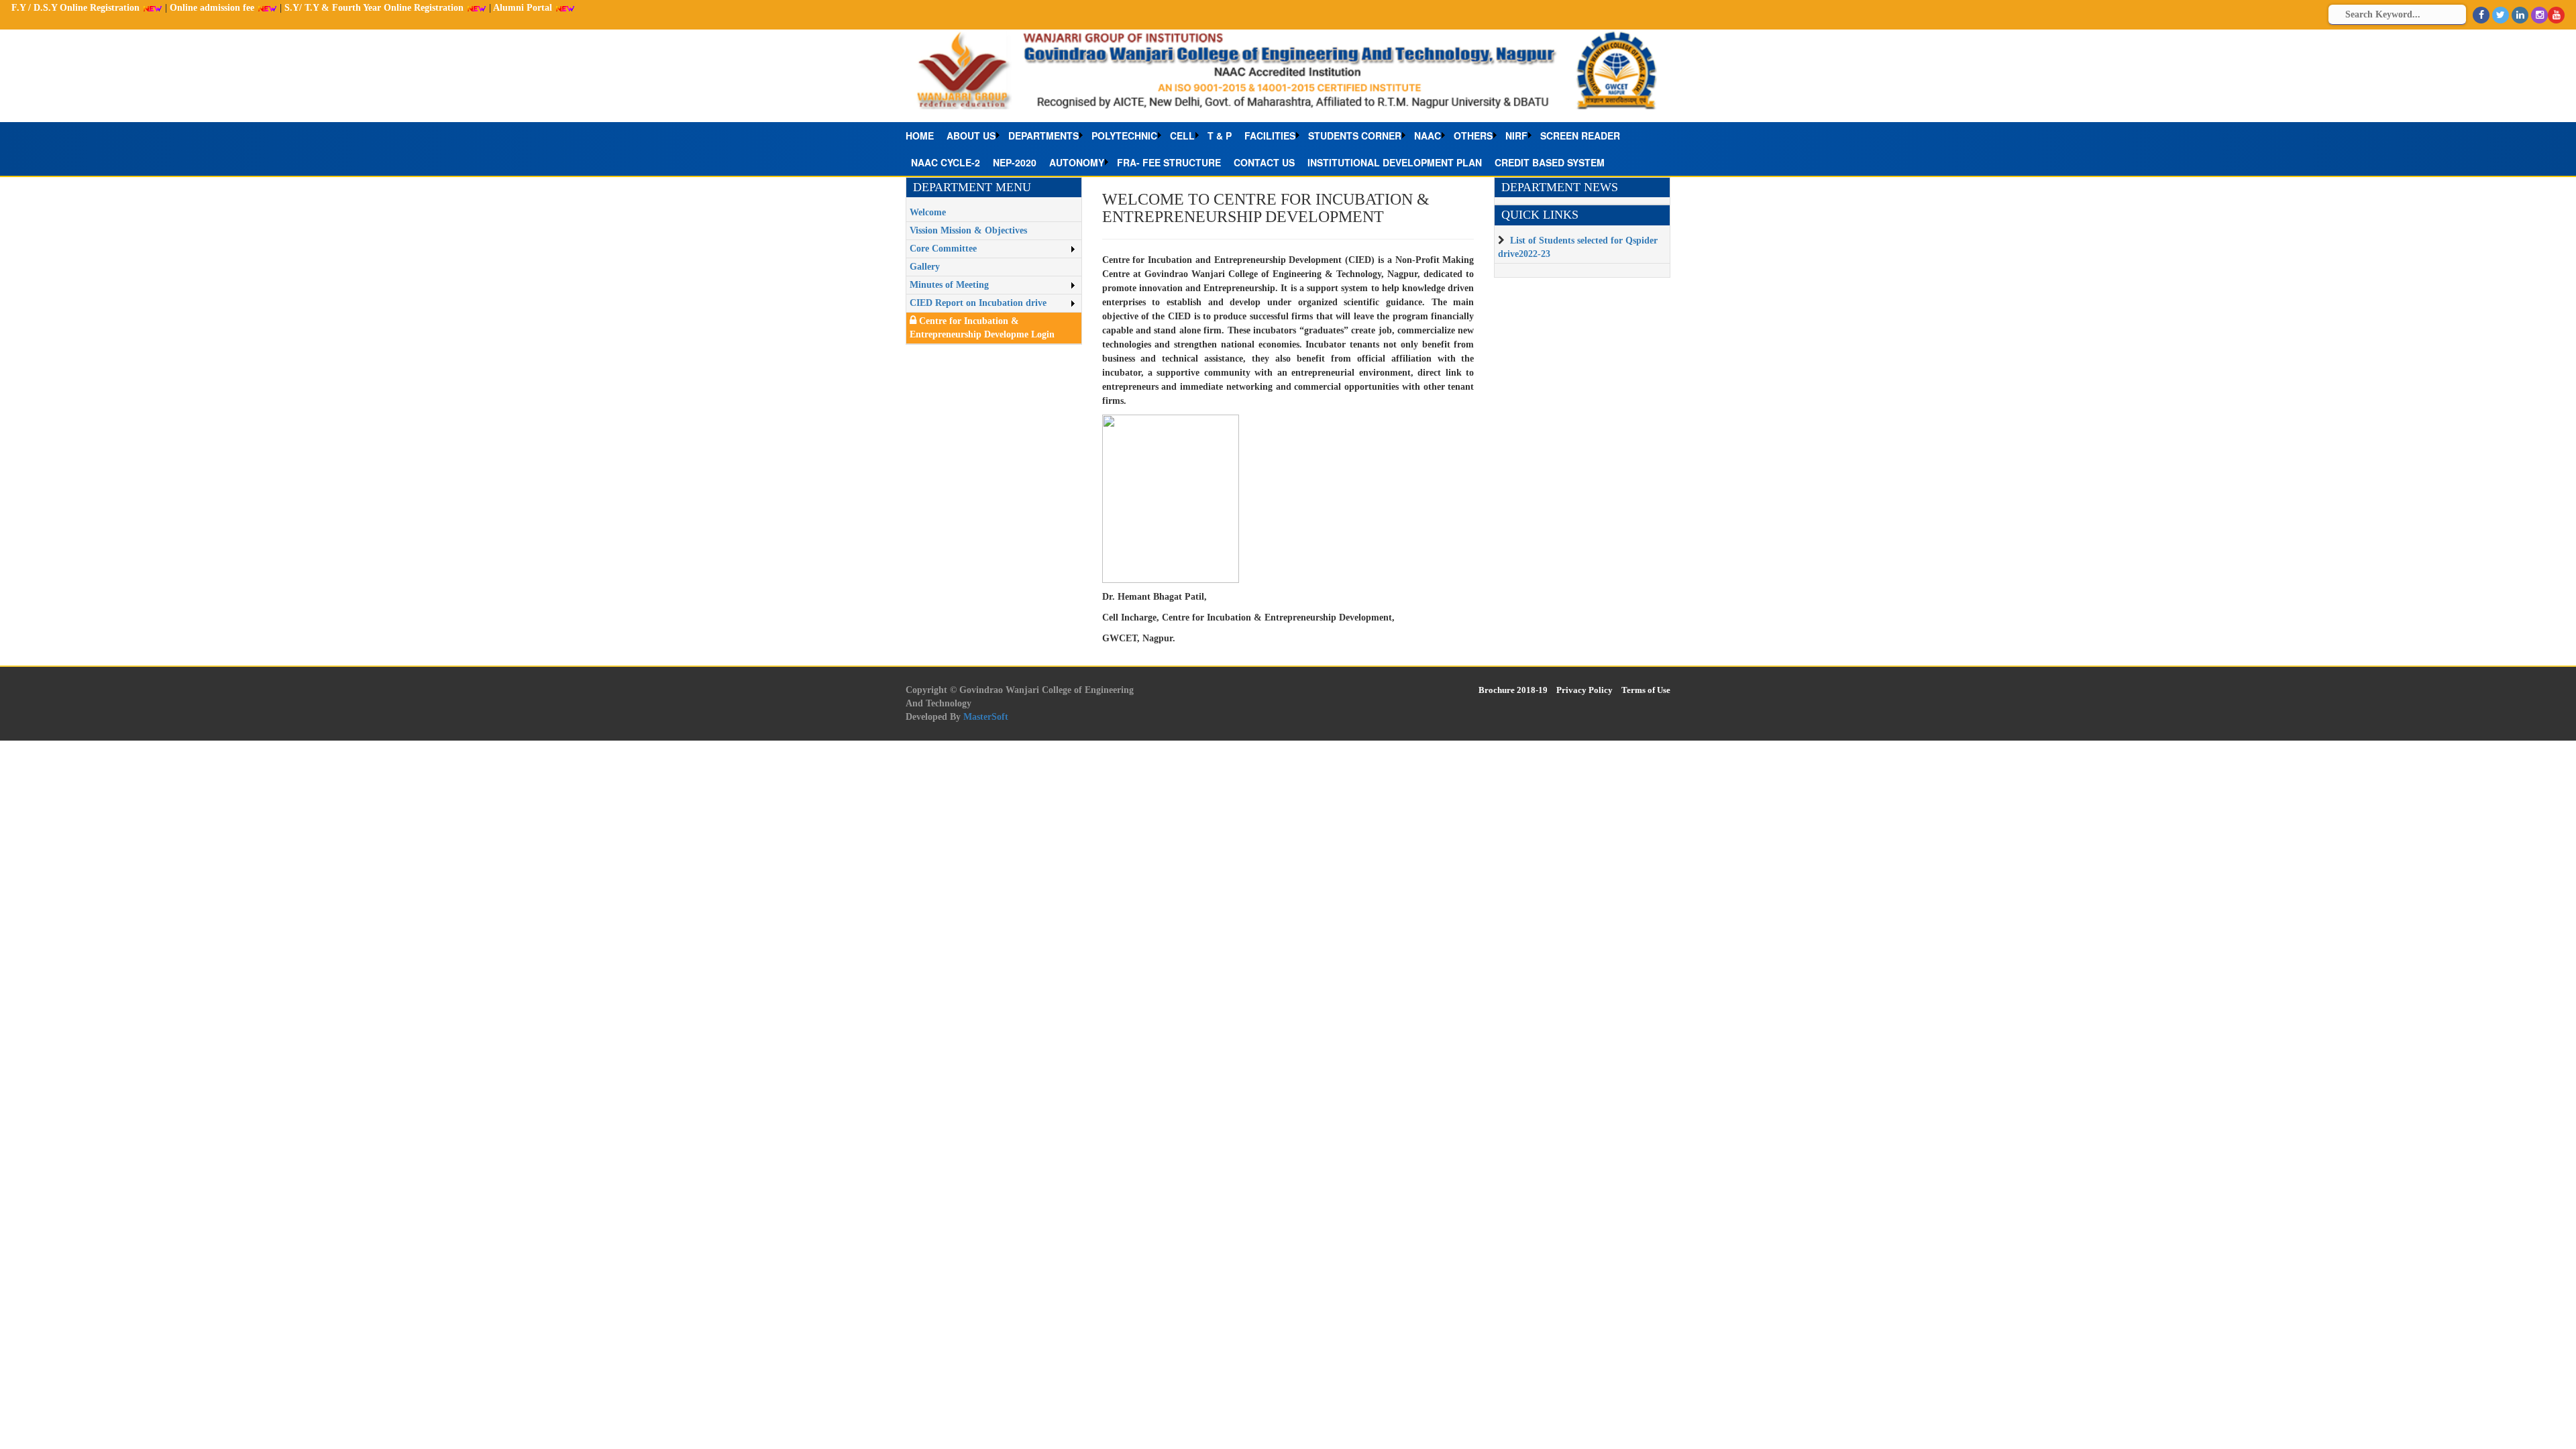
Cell (1182, 136)
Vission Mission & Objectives (968, 230)
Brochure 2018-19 (1513, 690)
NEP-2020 (1015, 162)
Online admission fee (213, 8)
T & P (1220, 136)
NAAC (1428, 136)
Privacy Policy (1585, 690)
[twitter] (2501, 15)
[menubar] (1288, 149)
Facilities (1270, 136)
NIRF (1516, 136)
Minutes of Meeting (949, 285)
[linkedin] (2520, 15)
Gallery (925, 267)
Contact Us (1264, 162)
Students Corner (1355, 136)
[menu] (994, 258)
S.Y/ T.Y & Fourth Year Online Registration (375, 8)
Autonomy (1077, 162)
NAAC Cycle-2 (946, 162)
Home (920, 136)
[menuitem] (923, 136)
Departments (1043, 136)
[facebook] (2481, 15)
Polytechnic (1124, 136)
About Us (971, 136)
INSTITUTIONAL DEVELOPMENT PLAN (1395, 162)
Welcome (928, 212)
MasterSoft (986, 717)
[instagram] (2539, 15)
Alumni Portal (524, 8)
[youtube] (2556, 15)
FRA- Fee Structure (1169, 162)
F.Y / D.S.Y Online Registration (77, 8)
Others (1473, 136)
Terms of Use (1646, 690)
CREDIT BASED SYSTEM (1550, 162)
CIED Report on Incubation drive (978, 303)
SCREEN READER (1580, 136)
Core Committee (943, 249)
